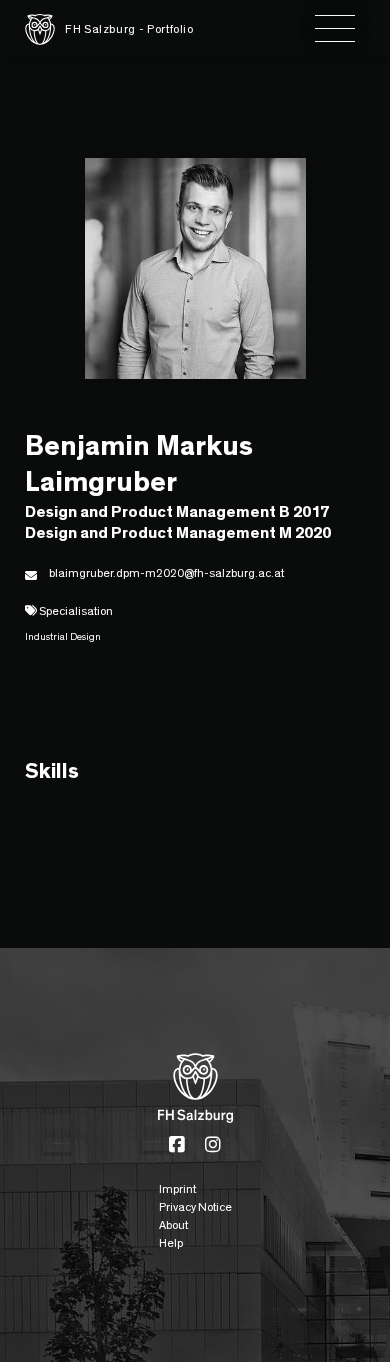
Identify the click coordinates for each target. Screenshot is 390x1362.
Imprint (177, 1189)
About (173, 1225)
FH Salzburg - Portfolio (129, 29)
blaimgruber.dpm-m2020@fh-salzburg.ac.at (166, 573)
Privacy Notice (195, 1207)
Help (171, 1243)
